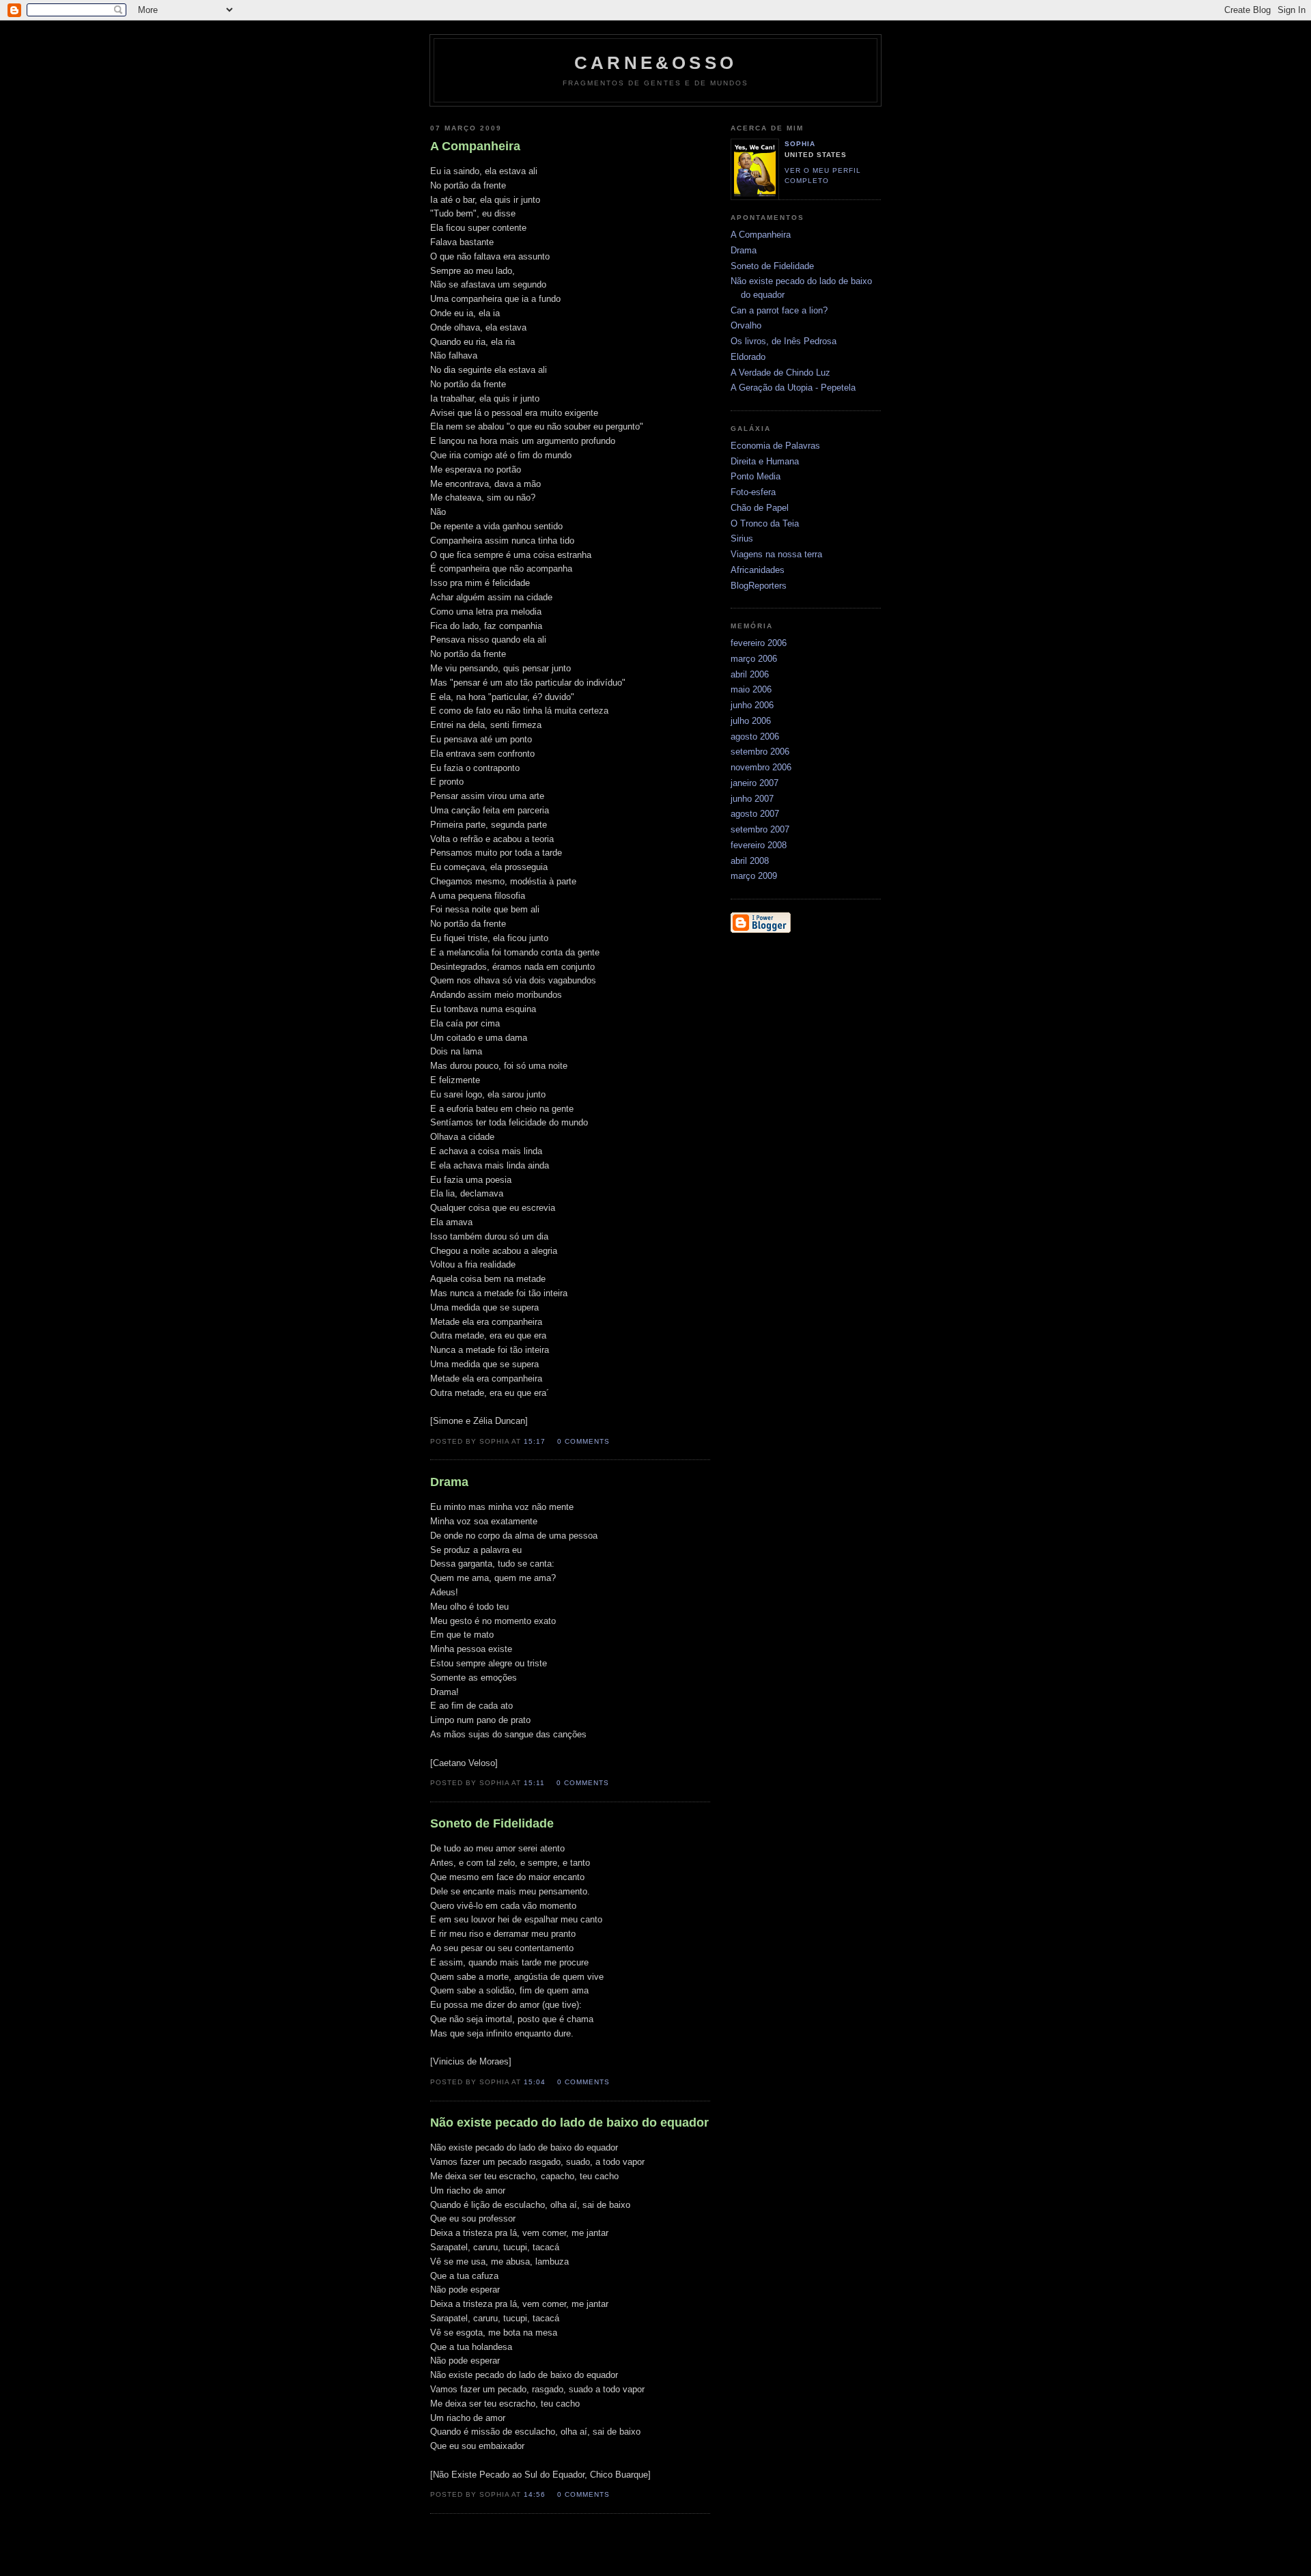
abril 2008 (750, 861)
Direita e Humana (765, 461)
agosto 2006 (755, 737)
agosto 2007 (755, 814)
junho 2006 (752, 705)
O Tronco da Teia (765, 523)
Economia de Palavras (775, 446)
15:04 (535, 2082)
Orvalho (746, 325)
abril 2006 (750, 674)
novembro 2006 (761, 767)
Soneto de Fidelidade (772, 266)
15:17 (535, 1441)
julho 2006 (751, 721)
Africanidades (758, 570)
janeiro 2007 (755, 783)
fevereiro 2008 (759, 845)
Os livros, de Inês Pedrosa (784, 341)
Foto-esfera (753, 492)
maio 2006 (751, 689)
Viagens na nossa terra (776, 554)
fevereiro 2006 (759, 643)
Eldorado (748, 357)
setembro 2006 (760, 752)
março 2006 (754, 659)
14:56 (535, 2494)
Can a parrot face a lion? (779, 310)
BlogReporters (759, 586)
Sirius (742, 538)
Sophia (800, 144)
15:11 (534, 1783)
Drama (744, 250)
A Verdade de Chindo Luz (780, 373)
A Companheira (761, 235)
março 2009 (754, 876)
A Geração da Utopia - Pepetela (793, 388)
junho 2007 (752, 799)
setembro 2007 (760, 829)
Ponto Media (756, 476)
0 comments (583, 1441)
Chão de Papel (760, 508)
